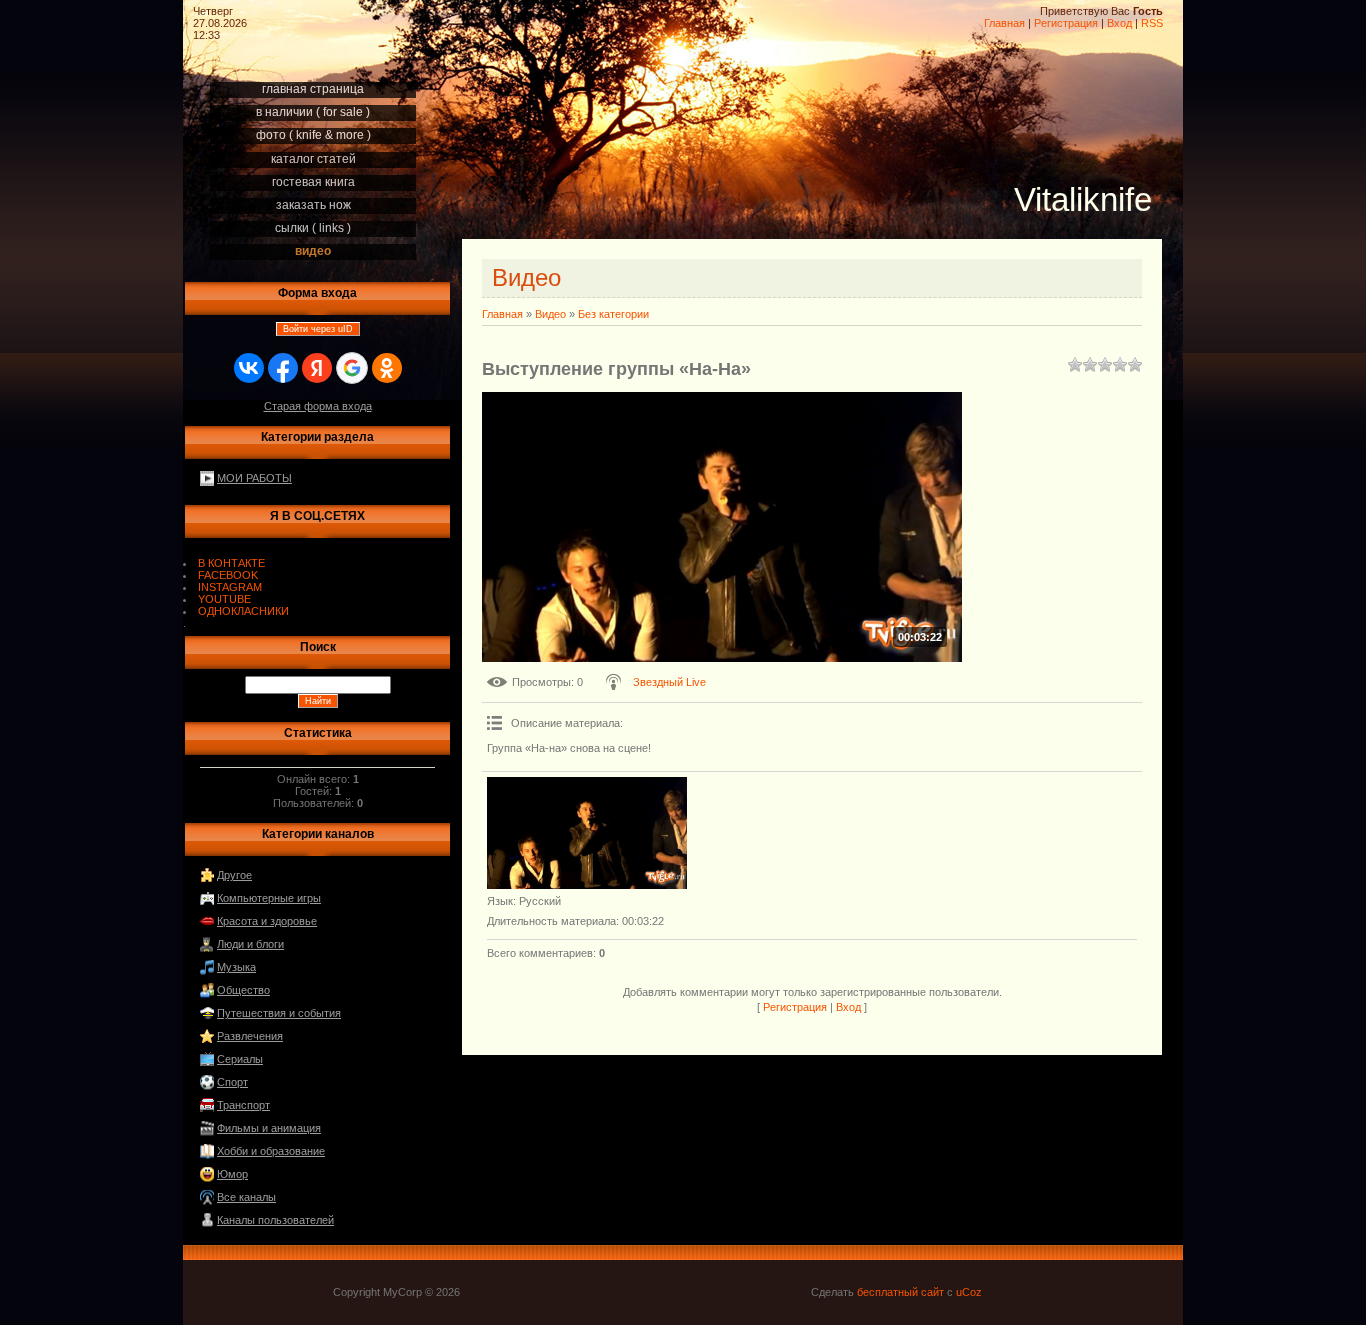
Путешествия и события (279, 1013)
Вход (1119, 23)
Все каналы (246, 1197)
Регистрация (1066, 23)
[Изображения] (587, 833)
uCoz (969, 1292)
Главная (1004, 23)
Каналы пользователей (275, 1220)
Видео (550, 314)
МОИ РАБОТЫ (254, 478)
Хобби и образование (271, 1151)
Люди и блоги (250, 944)
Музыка (236, 967)
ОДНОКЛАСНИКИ (243, 611)
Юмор (232, 1174)
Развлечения (250, 1036)
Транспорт (243, 1105)
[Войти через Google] (352, 368)
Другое (234, 875)
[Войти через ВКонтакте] (249, 368)
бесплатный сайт (900, 1292)
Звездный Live (669, 682)
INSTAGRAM (230, 587)
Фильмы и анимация (269, 1128)
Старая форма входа (318, 406)
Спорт (232, 1082)
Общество (243, 990)
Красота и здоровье (267, 921)
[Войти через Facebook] (283, 368)
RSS (1152, 23)
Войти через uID (318, 329)
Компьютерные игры (269, 898)
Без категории (613, 314)
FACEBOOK (228, 575)
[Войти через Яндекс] (317, 368)
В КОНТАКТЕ (231, 563)
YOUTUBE (224, 599)
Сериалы (240, 1059)
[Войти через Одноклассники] (387, 368)
